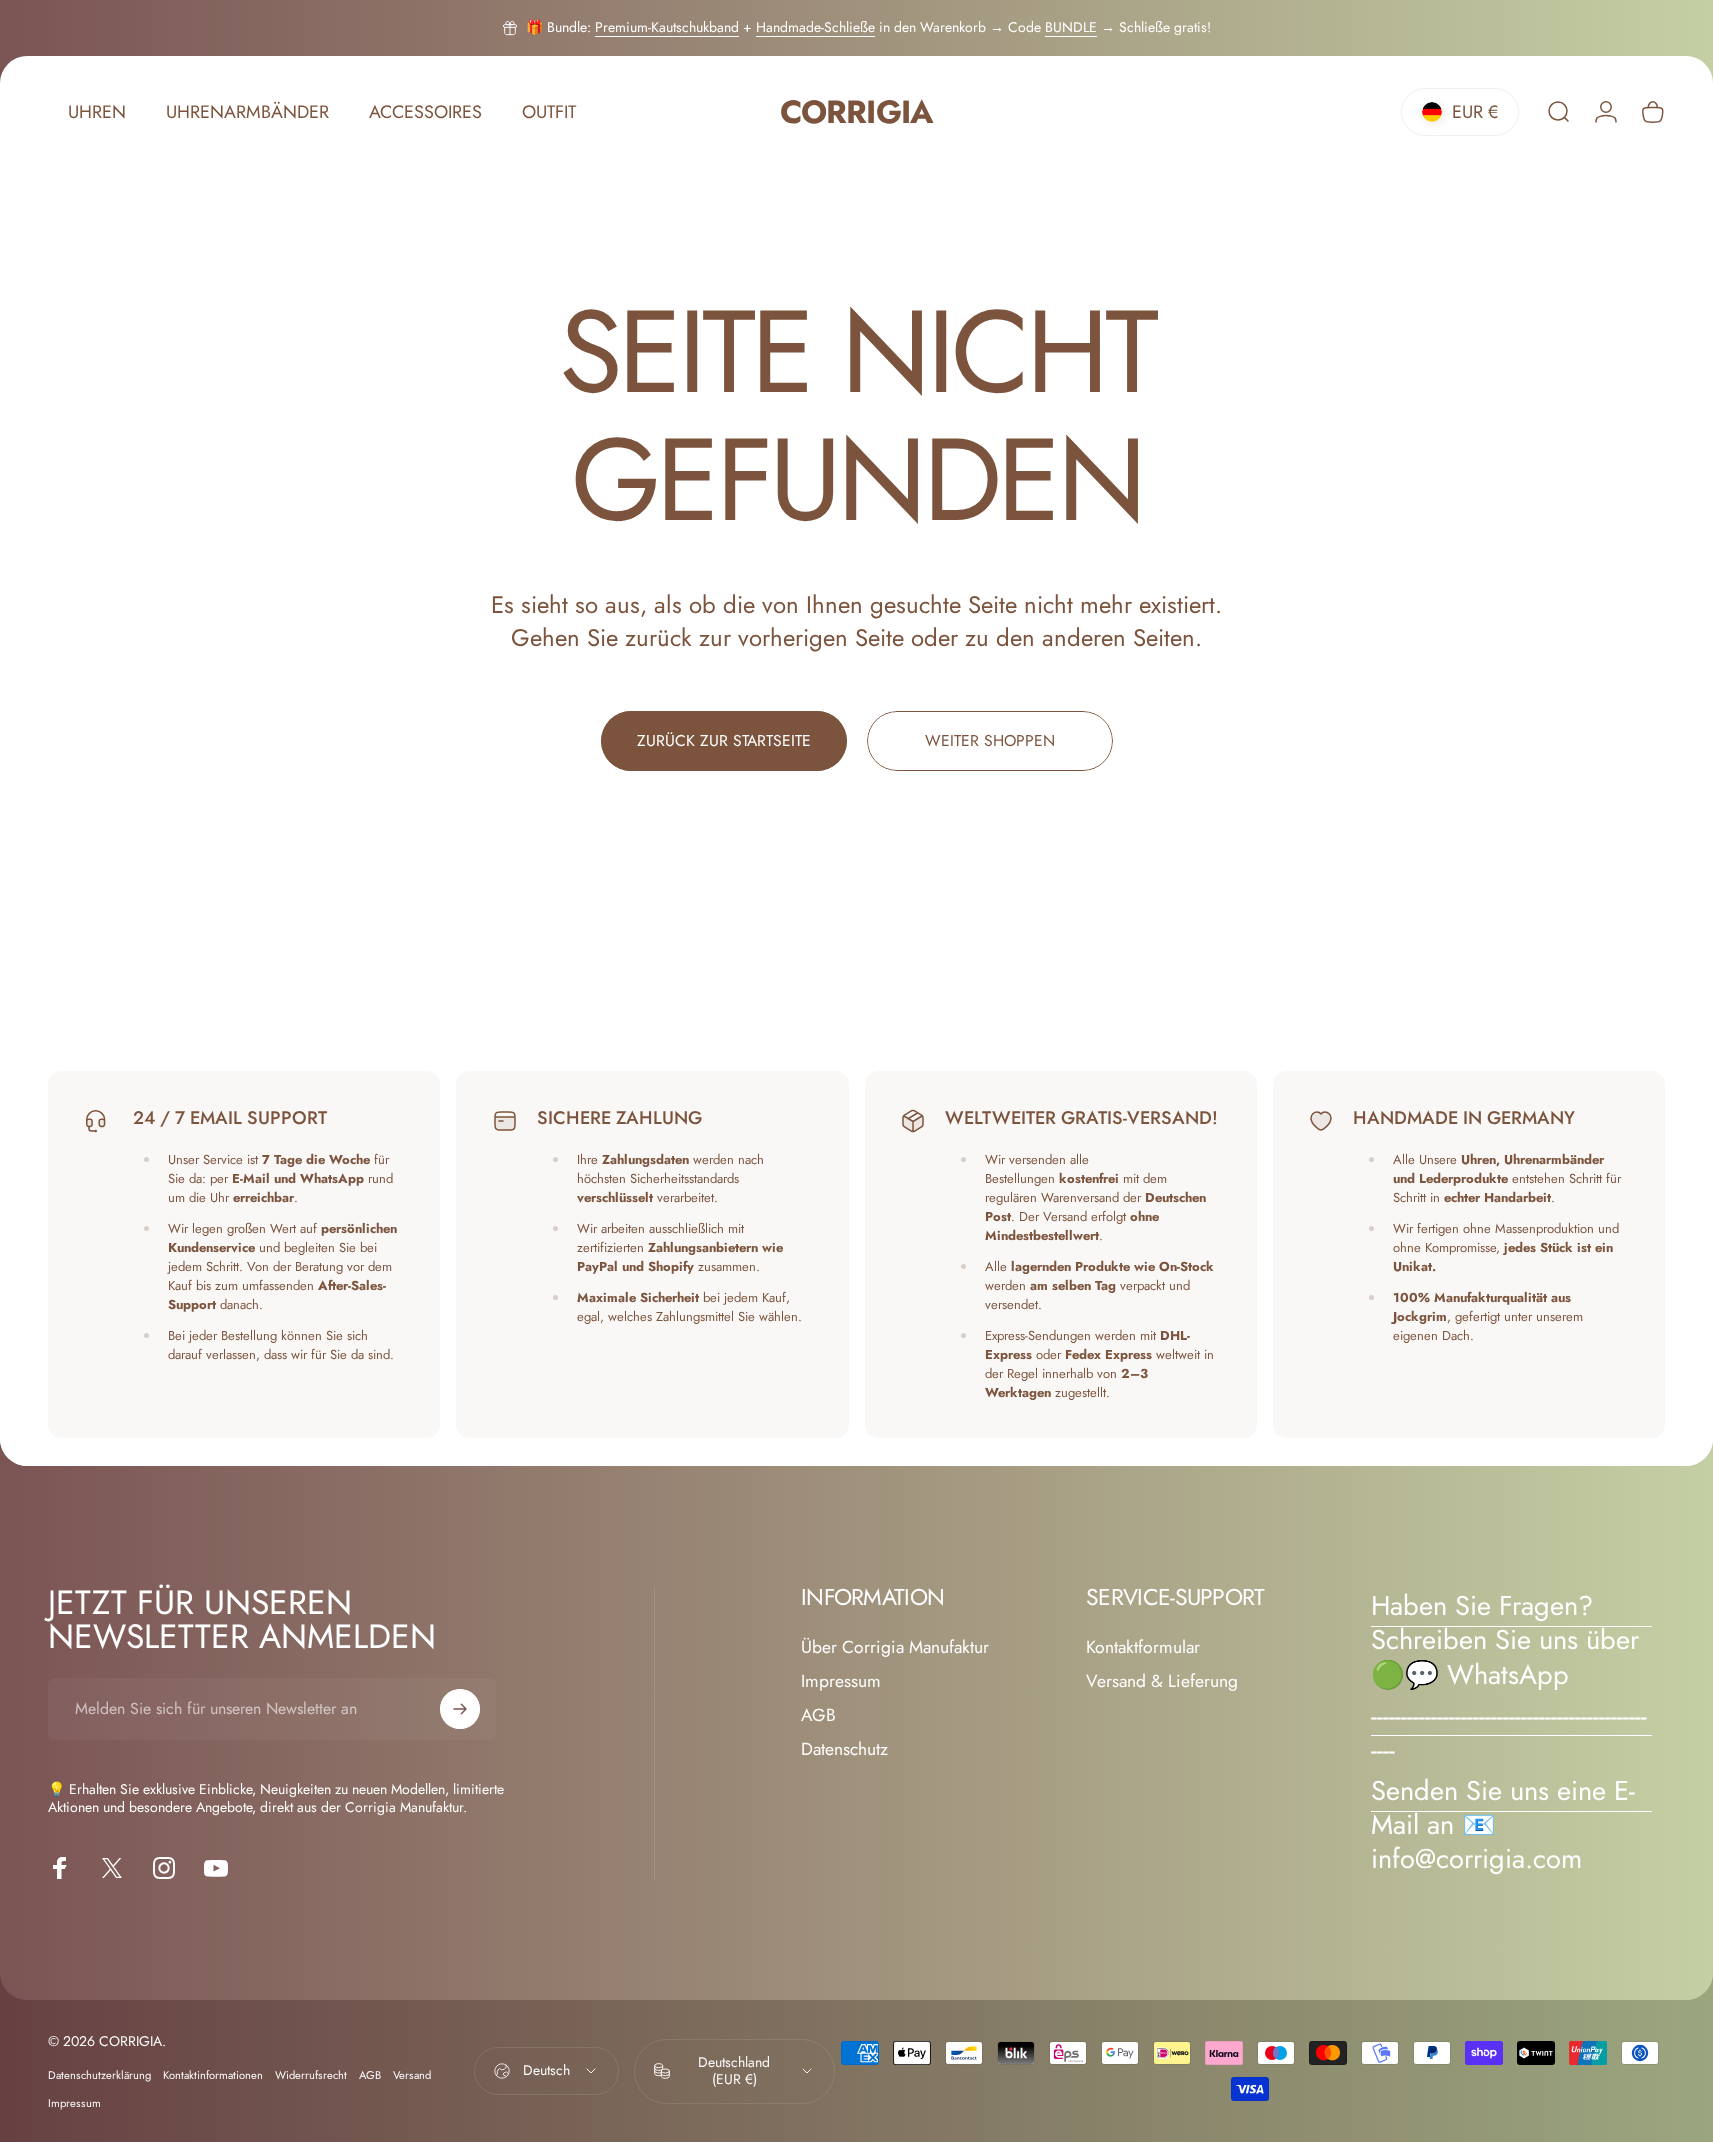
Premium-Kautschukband (667, 27)
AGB (818, 1716)
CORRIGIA (856, 112)
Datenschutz (844, 1750)
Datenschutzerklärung (99, 2075)
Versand (412, 2075)
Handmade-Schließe (815, 27)
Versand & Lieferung (1162, 1682)
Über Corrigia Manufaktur (895, 1648)
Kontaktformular (1143, 1648)
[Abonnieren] (460, 1709)
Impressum (841, 1682)
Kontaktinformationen (213, 2075)
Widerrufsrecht (311, 2075)
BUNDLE (1071, 27)
